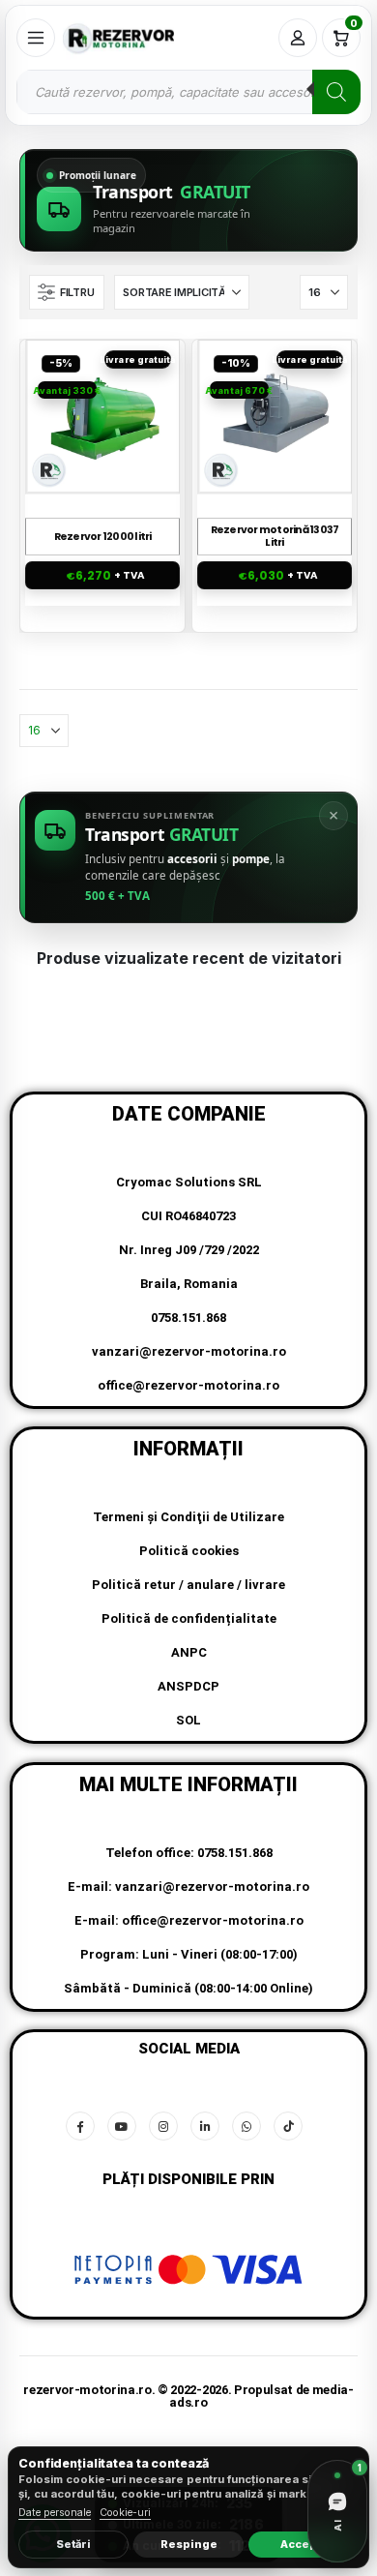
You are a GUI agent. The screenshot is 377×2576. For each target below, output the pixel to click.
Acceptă (304, 2544)
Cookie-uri (125, 2513)
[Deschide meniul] (36, 38)
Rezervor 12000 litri (103, 538)
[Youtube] (122, 2126)
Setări (73, 2544)
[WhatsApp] (246, 2126)
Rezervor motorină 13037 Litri (275, 537)
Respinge (189, 2544)
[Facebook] (80, 2126)
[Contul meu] (298, 38)
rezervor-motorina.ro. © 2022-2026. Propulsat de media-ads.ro (188, 2396)
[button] (67, 292)
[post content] (103, 416)
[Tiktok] (288, 2126)
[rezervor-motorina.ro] (118, 38)
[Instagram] (163, 2126)
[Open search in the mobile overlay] (188, 92)
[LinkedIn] (205, 2126)
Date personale (55, 2513)
